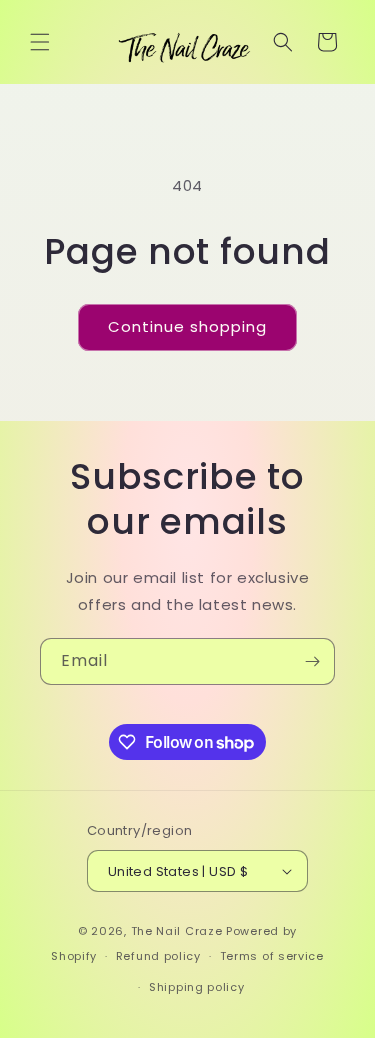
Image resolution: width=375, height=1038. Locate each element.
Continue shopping (187, 326)
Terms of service (272, 956)
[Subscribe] (312, 661)
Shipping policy (197, 987)
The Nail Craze (177, 931)
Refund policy (158, 956)
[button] (40, 42)
